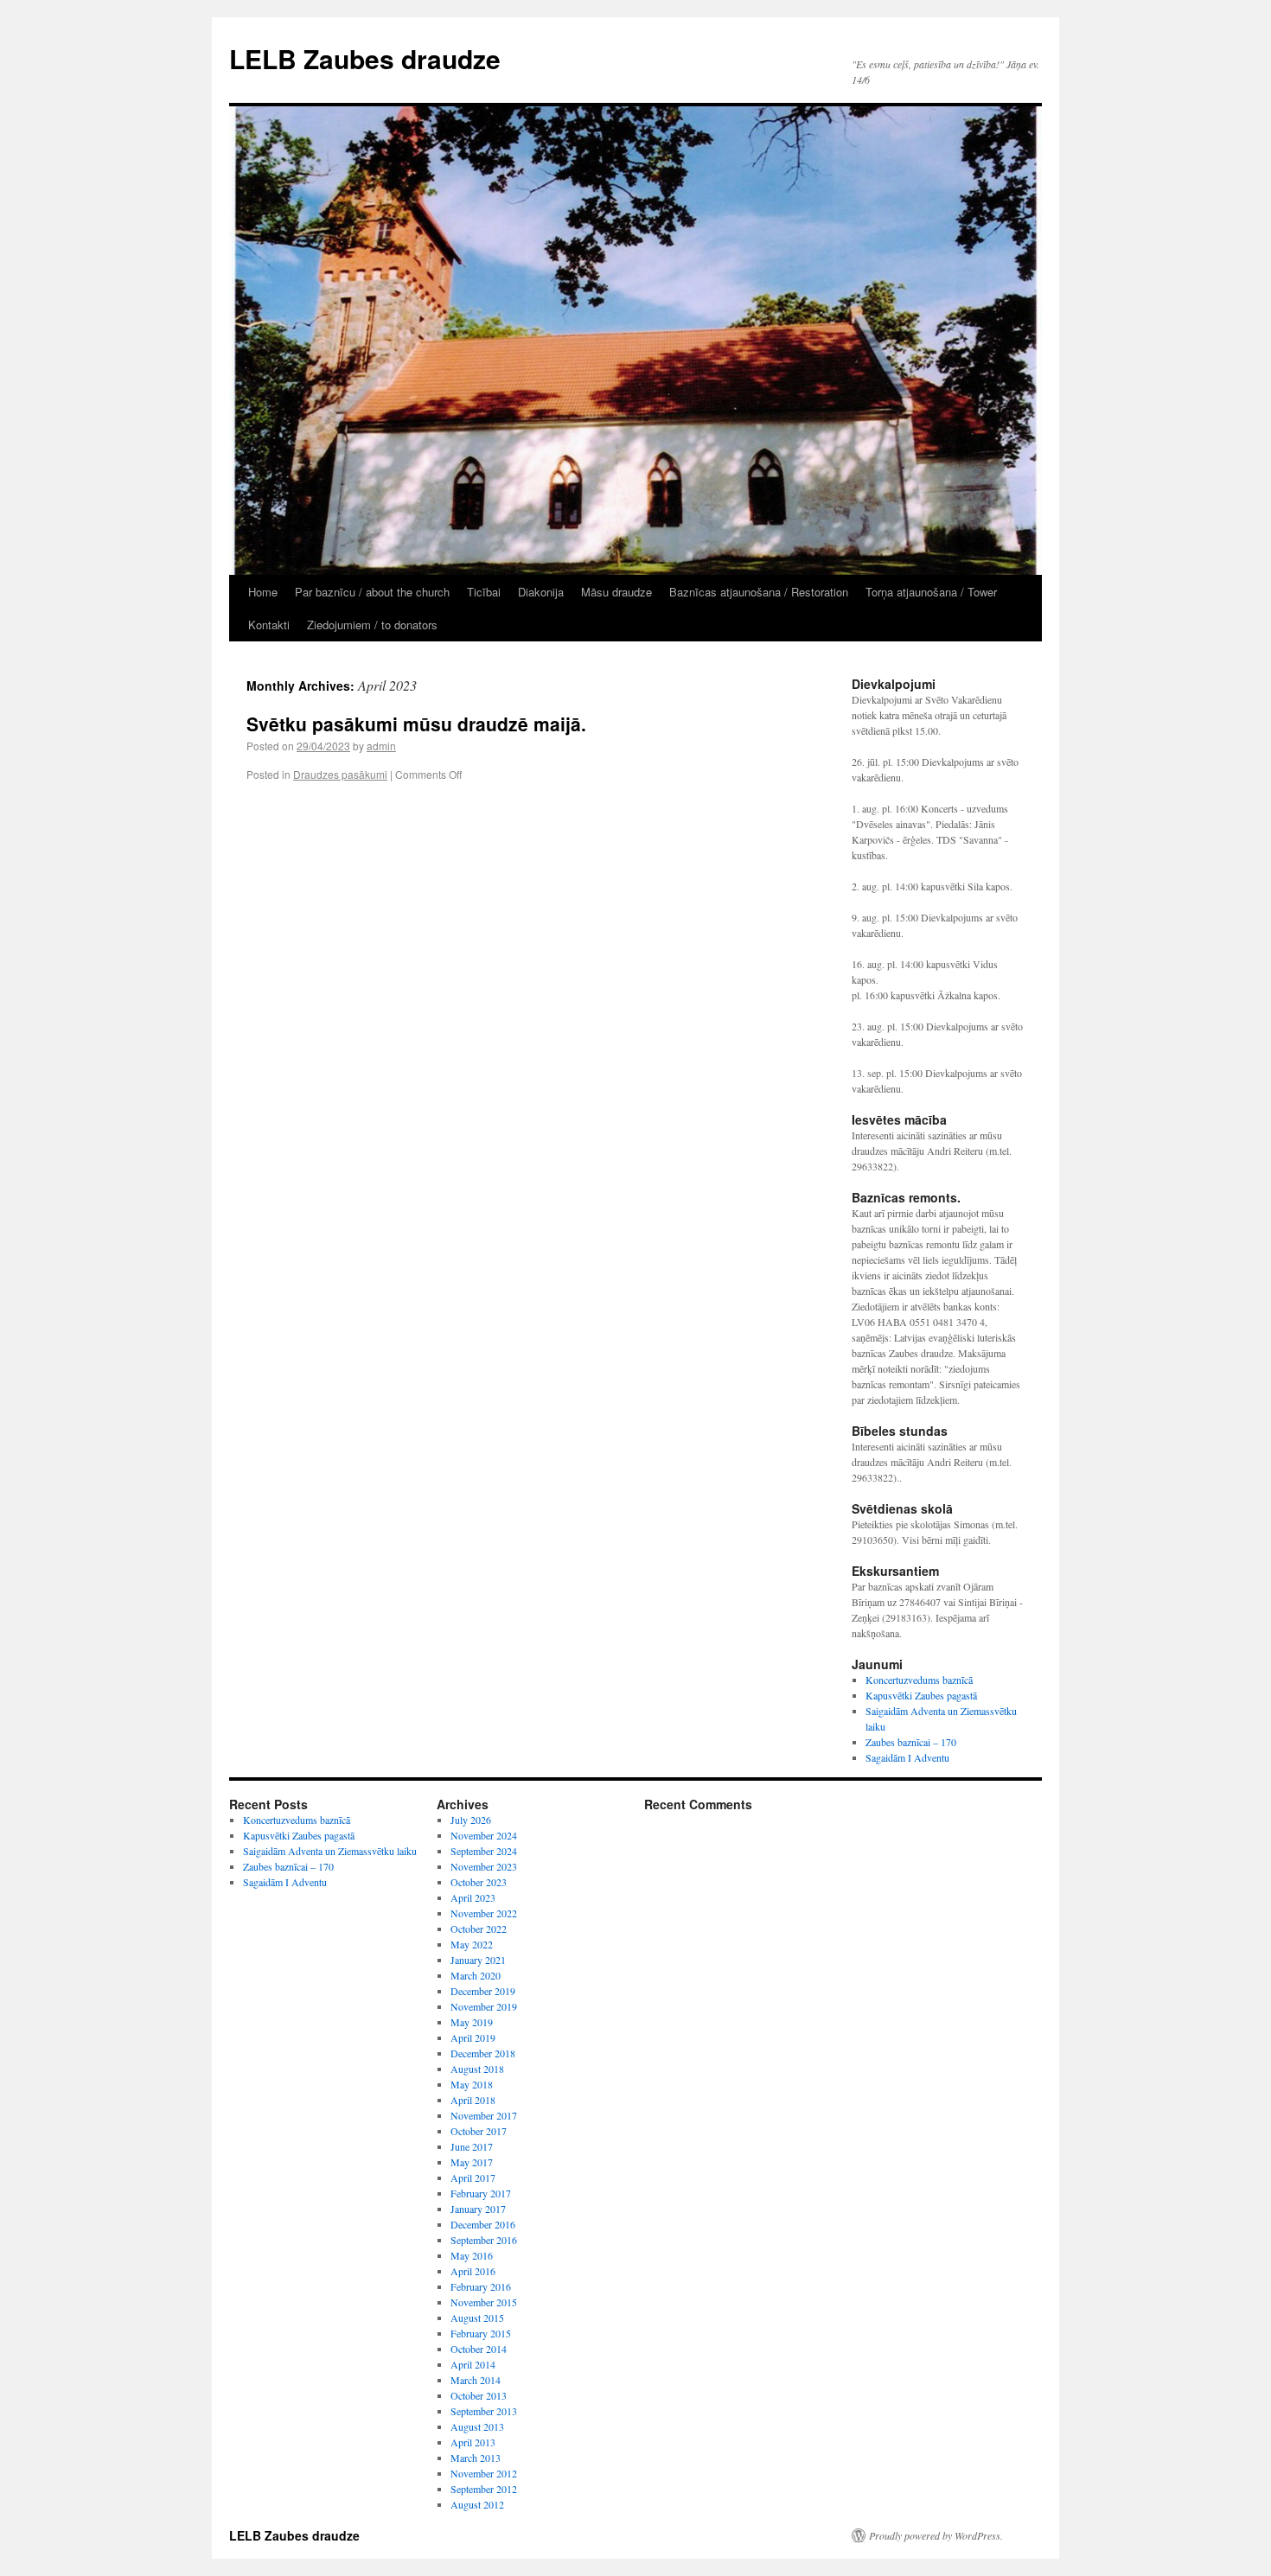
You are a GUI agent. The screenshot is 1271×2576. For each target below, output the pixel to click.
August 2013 (477, 2426)
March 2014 (476, 2380)
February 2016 (481, 2286)
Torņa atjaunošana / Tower (931, 592)
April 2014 (473, 2364)
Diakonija (541, 592)
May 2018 (472, 2084)
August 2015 (477, 2318)
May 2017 (472, 2162)
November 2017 (484, 2115)
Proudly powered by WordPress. (936, 2535)
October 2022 (479, 1929)
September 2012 (484, 2489)
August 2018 (477, 2069)
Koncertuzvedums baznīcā (919, 1680)
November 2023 (484, 1866)
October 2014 (479, 2349)
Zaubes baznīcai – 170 (911, 1742)
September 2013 (484, 2411)
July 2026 (471, 1820)
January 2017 (478, 2209)
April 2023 (473, 1897)
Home (263, 592)
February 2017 (481, 2193)
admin (381, 746)
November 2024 (484, 1835)
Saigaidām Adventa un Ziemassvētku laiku (330, 1851)
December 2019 (483, 1991)
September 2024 (484, 1851)
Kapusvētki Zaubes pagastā (921, 1695)
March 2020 (476, 1975)
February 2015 (481, 2333)
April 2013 (473, 2442)
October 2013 (479, 2395)
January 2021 (478, 1960)
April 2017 (473, 2177)
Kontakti (269, 625)
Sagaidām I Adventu (907, 1757)
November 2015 (484, 2302)
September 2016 (484, 2240)
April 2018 (473, 2100)
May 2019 (472, 2022)
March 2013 (476, 2458)
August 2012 (477, 2504)
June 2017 (472, 2146)
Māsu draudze (616, 592)
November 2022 (484, 1913)
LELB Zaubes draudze (365, 58)
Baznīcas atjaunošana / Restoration (759, 592)
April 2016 (473, 2271)
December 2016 (483, 2224)
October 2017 (479, 2131)
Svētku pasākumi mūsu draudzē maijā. (416, 724)
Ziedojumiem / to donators (372, 625)
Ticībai (484, 592)
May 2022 (472, 1944)
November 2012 (484, 2473)
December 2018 (483, 2053)
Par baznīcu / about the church (372, 592)
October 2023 (479, 1882)
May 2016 (472, 2255)
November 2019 (484, 2006)
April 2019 (473, 2037)
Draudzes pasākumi (340, 774)
